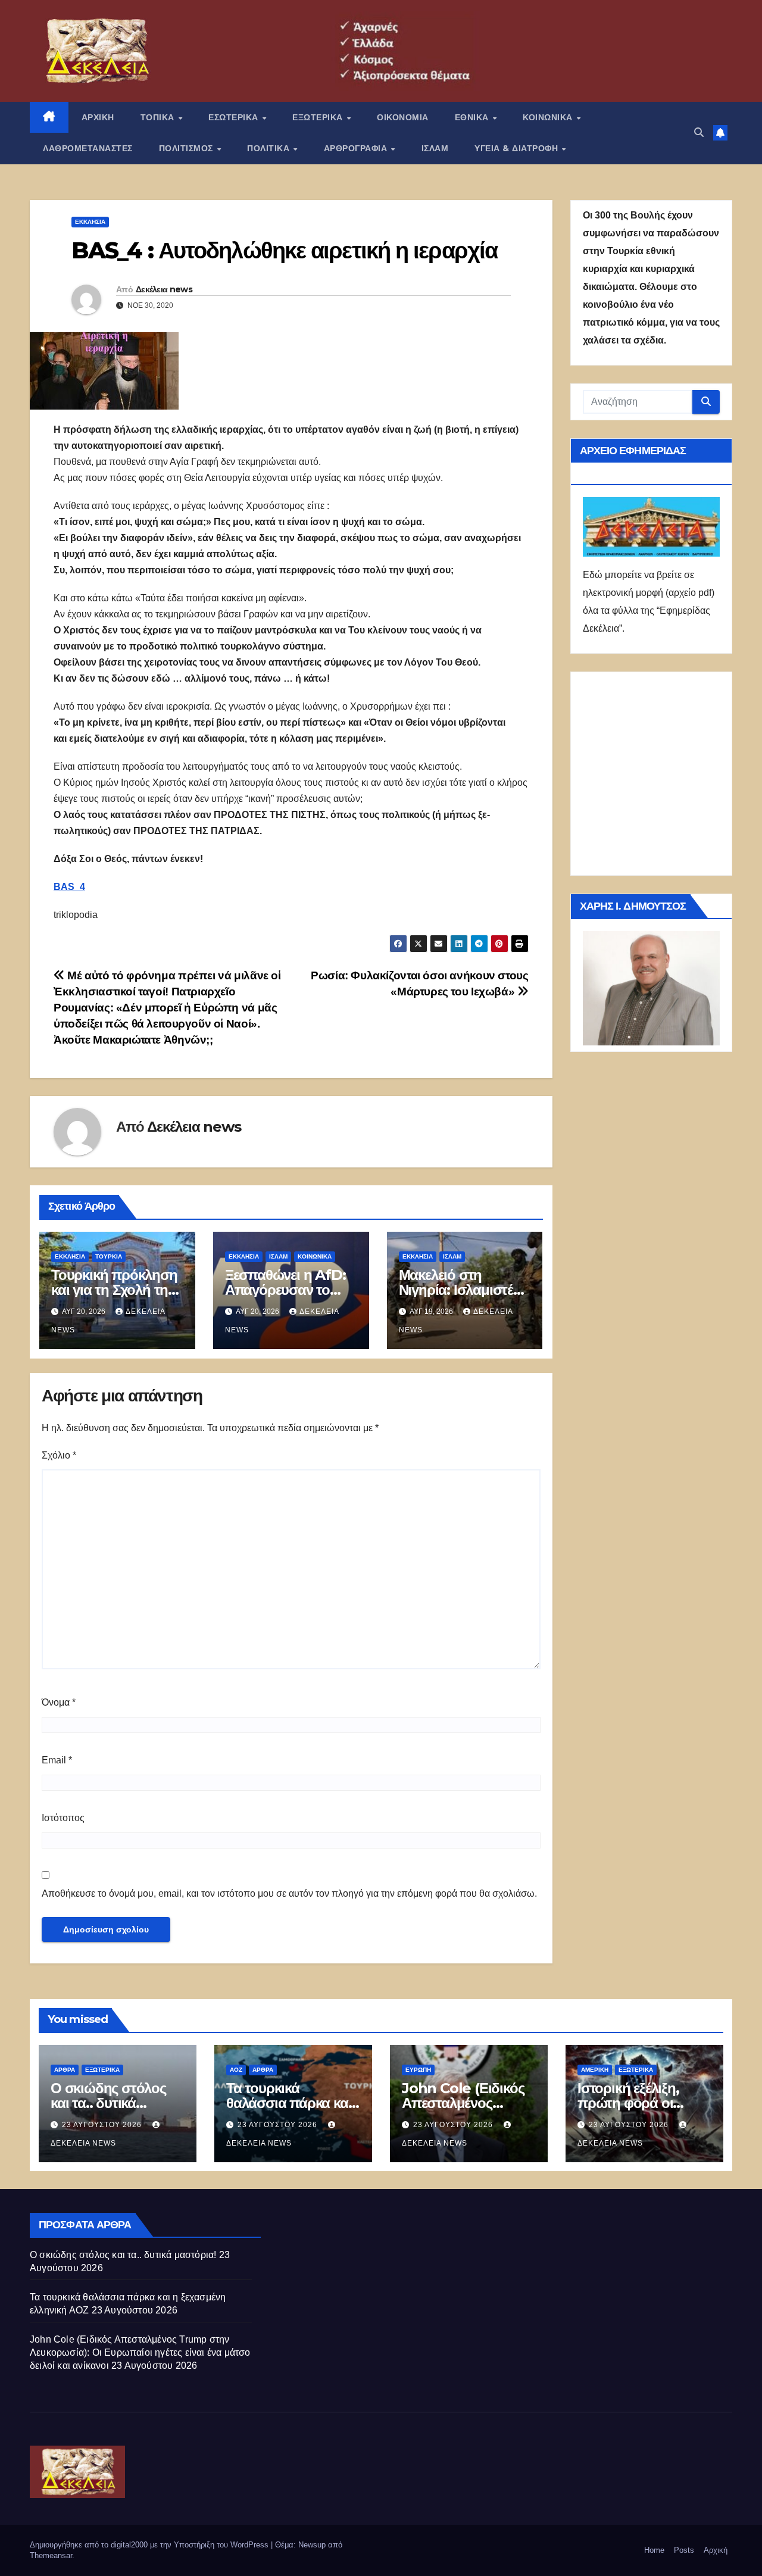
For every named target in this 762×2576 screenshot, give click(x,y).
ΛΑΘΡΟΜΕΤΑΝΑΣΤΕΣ (88, 148)
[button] (699, 132)
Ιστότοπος (63, 1818)
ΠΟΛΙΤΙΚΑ (270, 148)
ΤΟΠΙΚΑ (159, 117)
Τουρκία (109, 1256)
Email (57, 1760)
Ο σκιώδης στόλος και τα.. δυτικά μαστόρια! (108, 2103)
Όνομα (59, 1702)
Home (654, 2550)
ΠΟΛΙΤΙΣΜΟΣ (188, 148)
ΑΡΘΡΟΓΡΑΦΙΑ (357, 148)
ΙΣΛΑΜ (435, 148)
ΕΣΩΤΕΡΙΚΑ (235, 117)
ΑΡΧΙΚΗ (98, 117)
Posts (684, 2550)
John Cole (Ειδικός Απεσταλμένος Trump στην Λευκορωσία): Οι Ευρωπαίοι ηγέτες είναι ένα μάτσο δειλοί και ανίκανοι (140, 2352)
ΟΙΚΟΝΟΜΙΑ (403, 117)
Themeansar (51, 2555)
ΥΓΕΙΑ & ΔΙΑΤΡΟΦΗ (518, 148)
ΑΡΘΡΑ (65, 2070)
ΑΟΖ (236, 2070)
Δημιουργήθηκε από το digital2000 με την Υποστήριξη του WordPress (150, 2545)
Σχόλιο (59, 1455)
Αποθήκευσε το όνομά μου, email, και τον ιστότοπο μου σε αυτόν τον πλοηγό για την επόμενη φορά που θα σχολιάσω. (289, 1893)
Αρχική (716, 2550)
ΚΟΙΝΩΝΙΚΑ (549, 117)
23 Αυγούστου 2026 (103, 2125)
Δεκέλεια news (164, 289)
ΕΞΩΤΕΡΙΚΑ (319, 117)
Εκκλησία (90, 222)
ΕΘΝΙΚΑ (473, 117)
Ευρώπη (418, 2070)
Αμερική (595, 2070)
